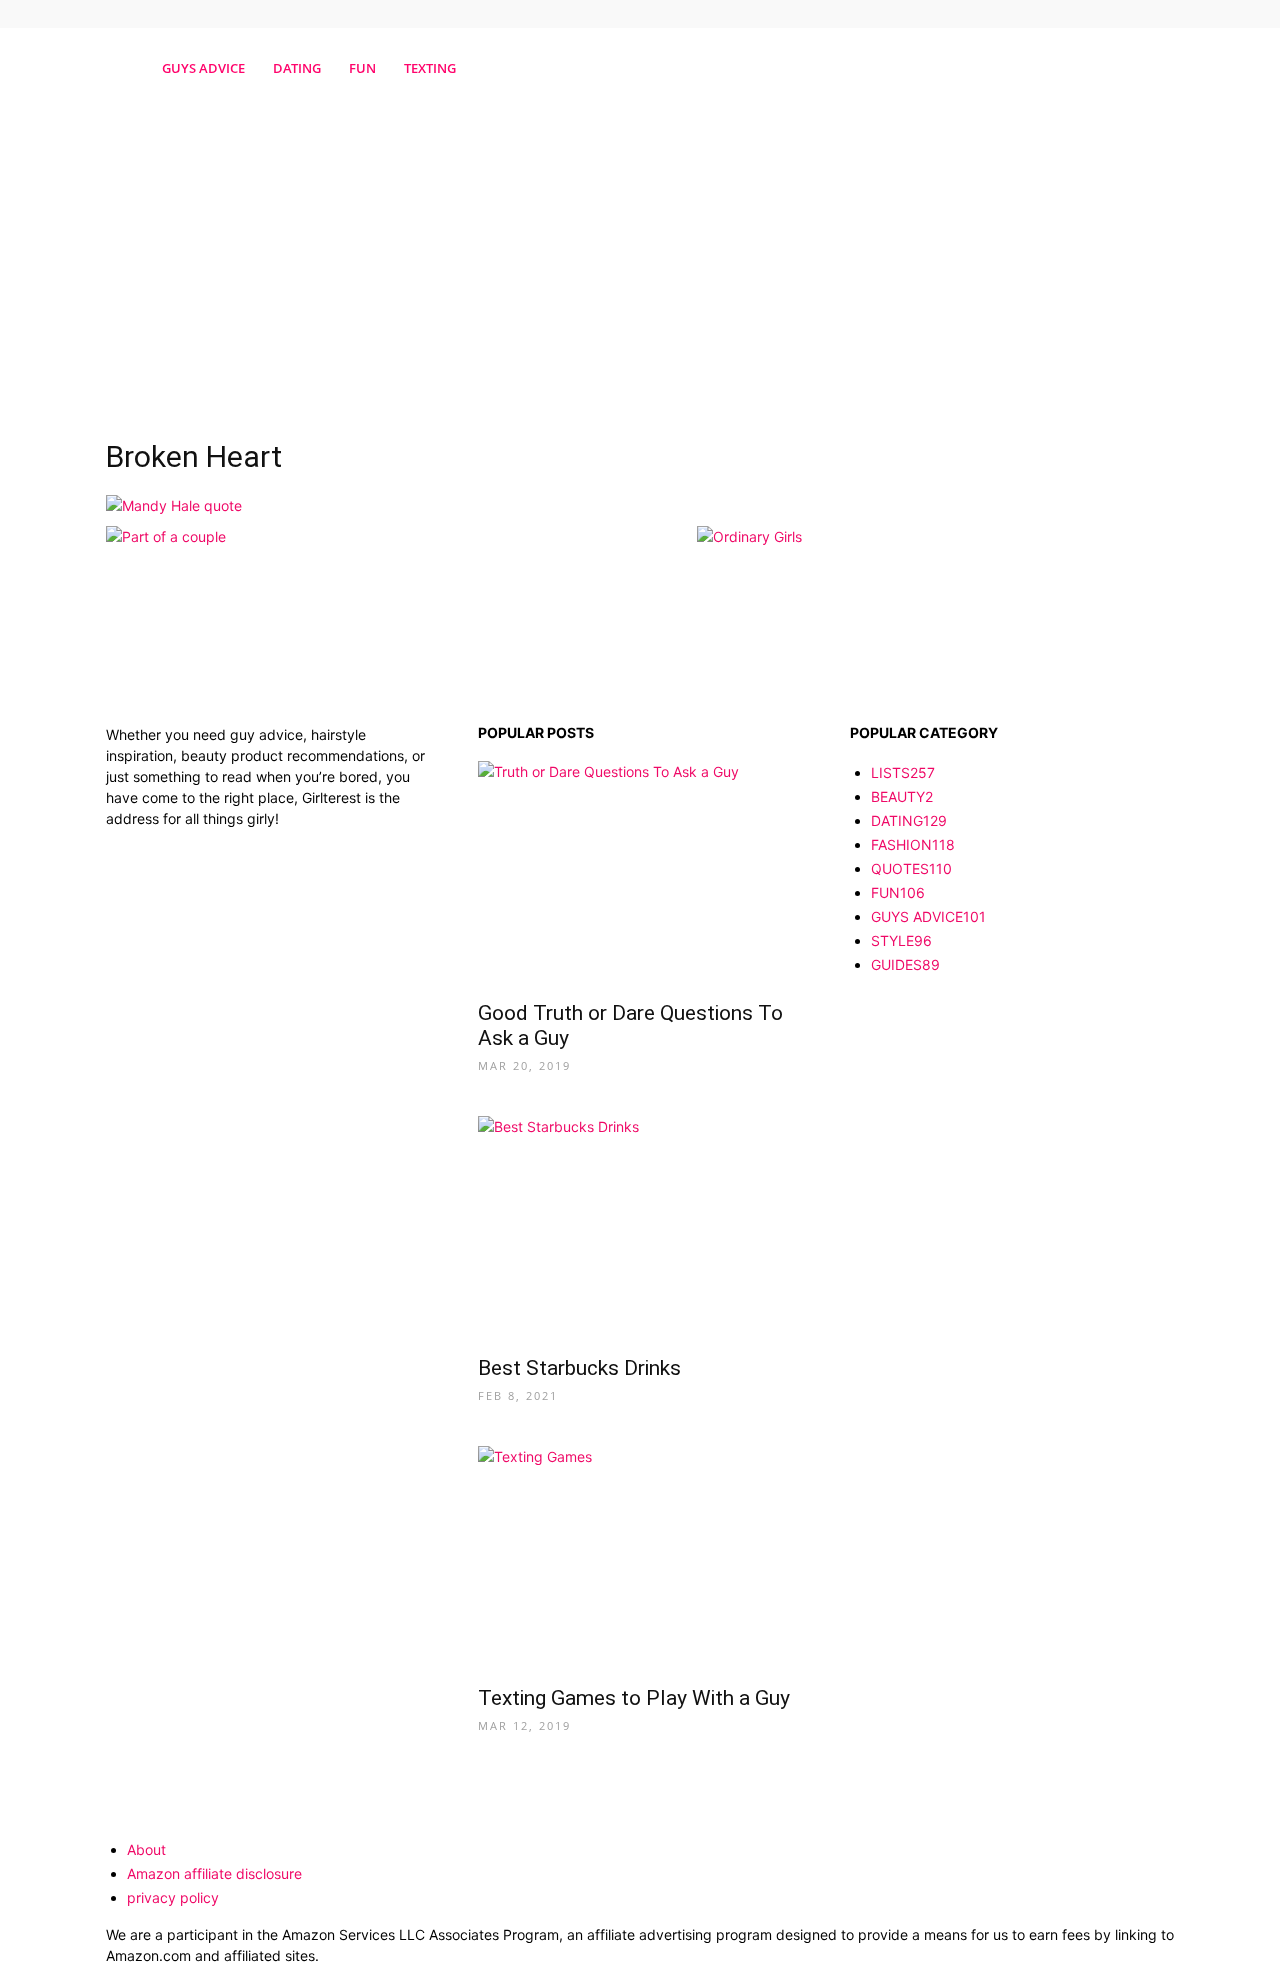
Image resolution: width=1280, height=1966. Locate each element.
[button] (1150, 69)
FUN (362, 68)
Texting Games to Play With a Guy (634, 1698)
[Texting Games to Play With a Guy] (640, 1559)
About (146, 1849)
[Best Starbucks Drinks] (640, 1229)
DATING (297, 68)
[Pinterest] (1126, 14)
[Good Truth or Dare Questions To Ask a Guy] (640, 874)
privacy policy (173, 1897)
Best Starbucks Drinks (579, 1368)
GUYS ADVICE (203, 68)
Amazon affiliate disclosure (214, 1873)
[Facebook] (1093, 14)
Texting (430, 68)
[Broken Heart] (174, 505)
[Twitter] (1159, 14)
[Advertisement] (640, 263)
